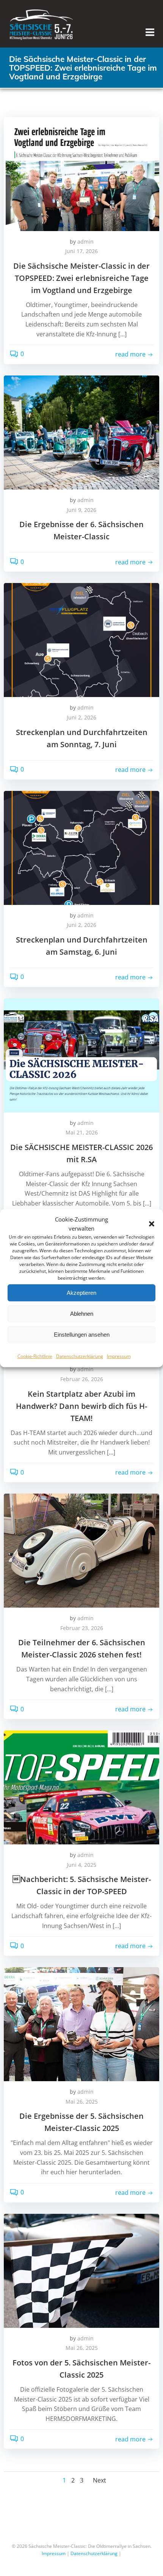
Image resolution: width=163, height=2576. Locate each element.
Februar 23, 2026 (82, 1628)
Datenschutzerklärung (80, 1356)
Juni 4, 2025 (81, 1865)
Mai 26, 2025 (82, 2102)
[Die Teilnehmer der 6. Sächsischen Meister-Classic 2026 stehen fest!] (81, 1550)
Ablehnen (82, 1314)
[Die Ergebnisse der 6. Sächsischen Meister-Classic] (81, 432)
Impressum (119, 1356)
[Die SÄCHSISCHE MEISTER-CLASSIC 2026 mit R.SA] (81, 1055)
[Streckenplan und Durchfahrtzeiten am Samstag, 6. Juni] (81, 847)
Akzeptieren (81, 1293)
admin (85, 242)
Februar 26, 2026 (82, 1379)
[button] (152, 1224)
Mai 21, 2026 (82, 1132)
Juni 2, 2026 (81, 717)
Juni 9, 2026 (81, 510)
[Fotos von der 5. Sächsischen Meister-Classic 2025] (81, 2270)
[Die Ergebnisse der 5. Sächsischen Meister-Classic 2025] (81, 2024)
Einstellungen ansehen (82, 1335)
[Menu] (150, 32)
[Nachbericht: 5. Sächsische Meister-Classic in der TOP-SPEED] (81, 1787)
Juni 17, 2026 (81, 251)
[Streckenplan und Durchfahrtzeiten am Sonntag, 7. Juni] (81, 640)
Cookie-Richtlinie (35, 1356)
